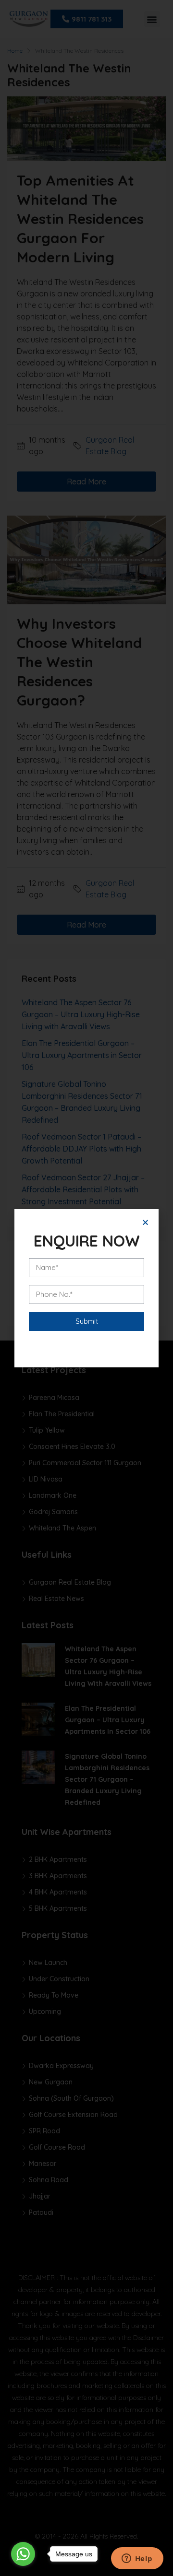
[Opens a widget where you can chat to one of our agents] (137, 2559)
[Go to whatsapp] (23, 2554)
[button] (145, 1222)
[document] (86, 1288)
